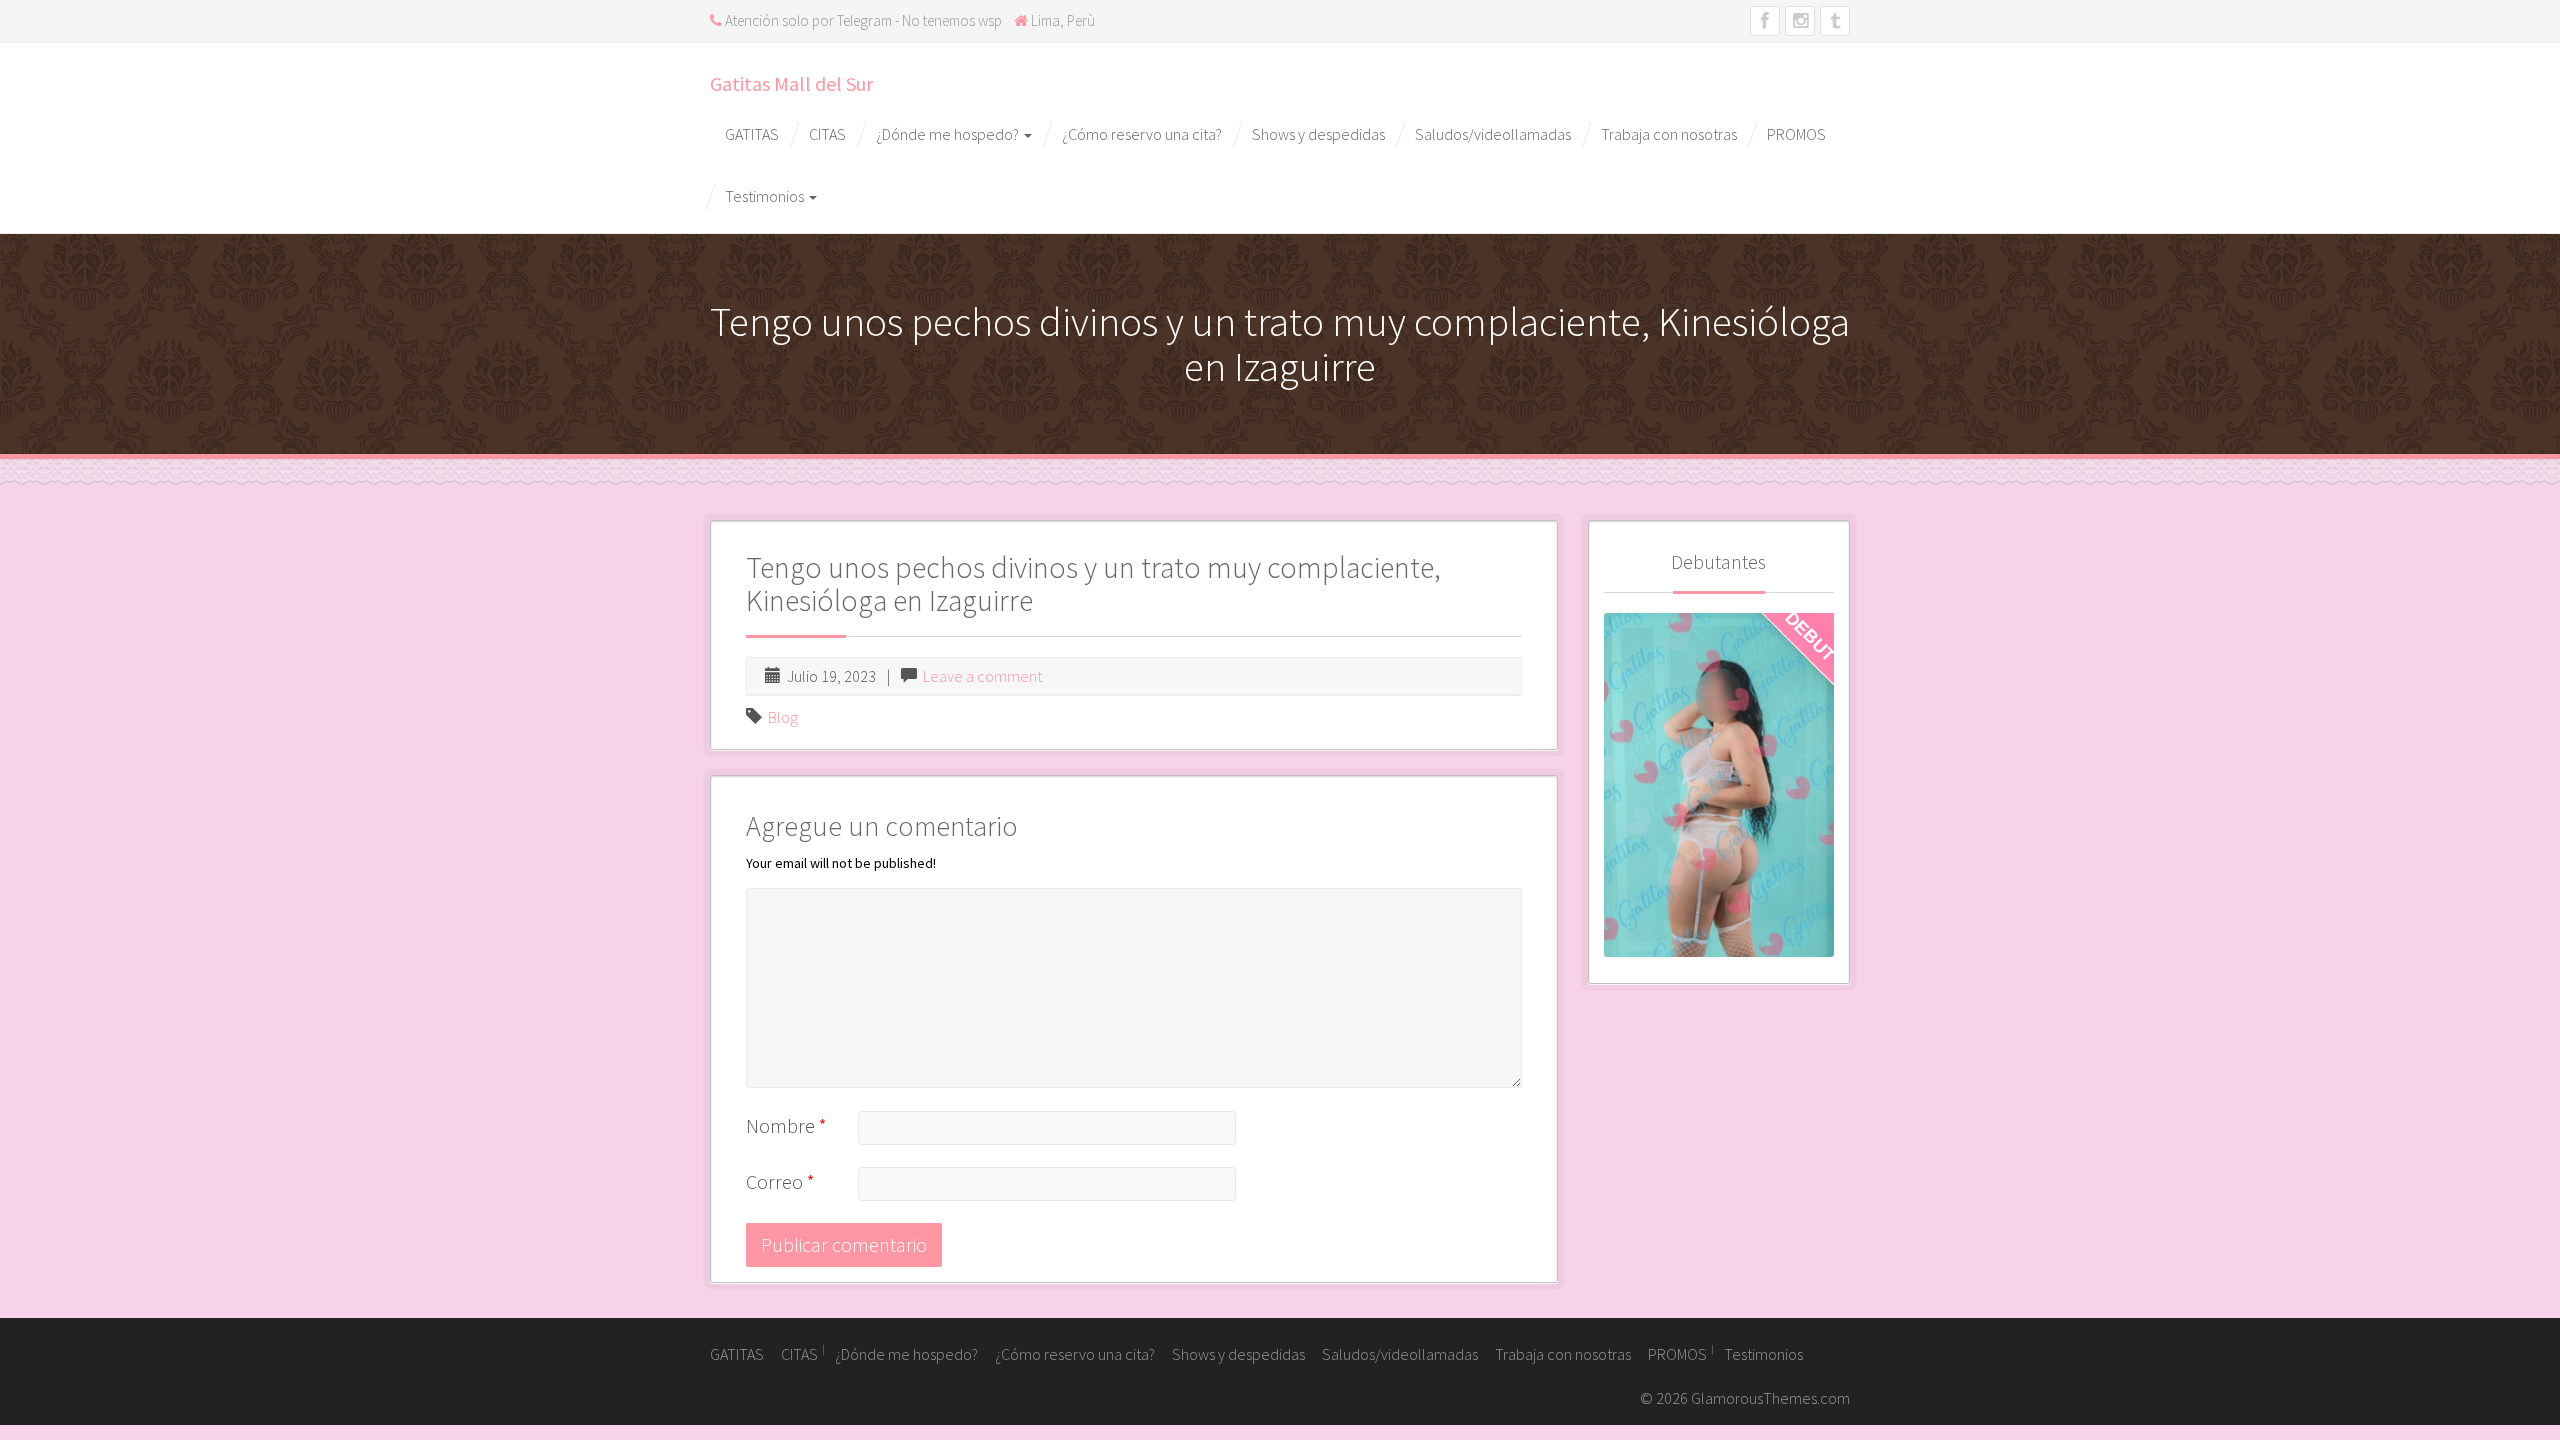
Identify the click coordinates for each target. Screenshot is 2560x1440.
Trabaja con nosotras (1669, 134)
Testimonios (766, 196)
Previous (1619, 781)
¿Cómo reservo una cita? (1142, 134)
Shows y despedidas (1318, 134)
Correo (780, 1181)
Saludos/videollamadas (1493, 134)
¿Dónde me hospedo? (949, 134)
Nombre (786, 1125)
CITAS (827, 134)
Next (1819, 781)
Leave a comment (982, 676)
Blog (783, 717)
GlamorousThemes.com (1770, 1398)
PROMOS (1796, 134)
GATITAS (752, 134)
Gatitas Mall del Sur (791, 83)
